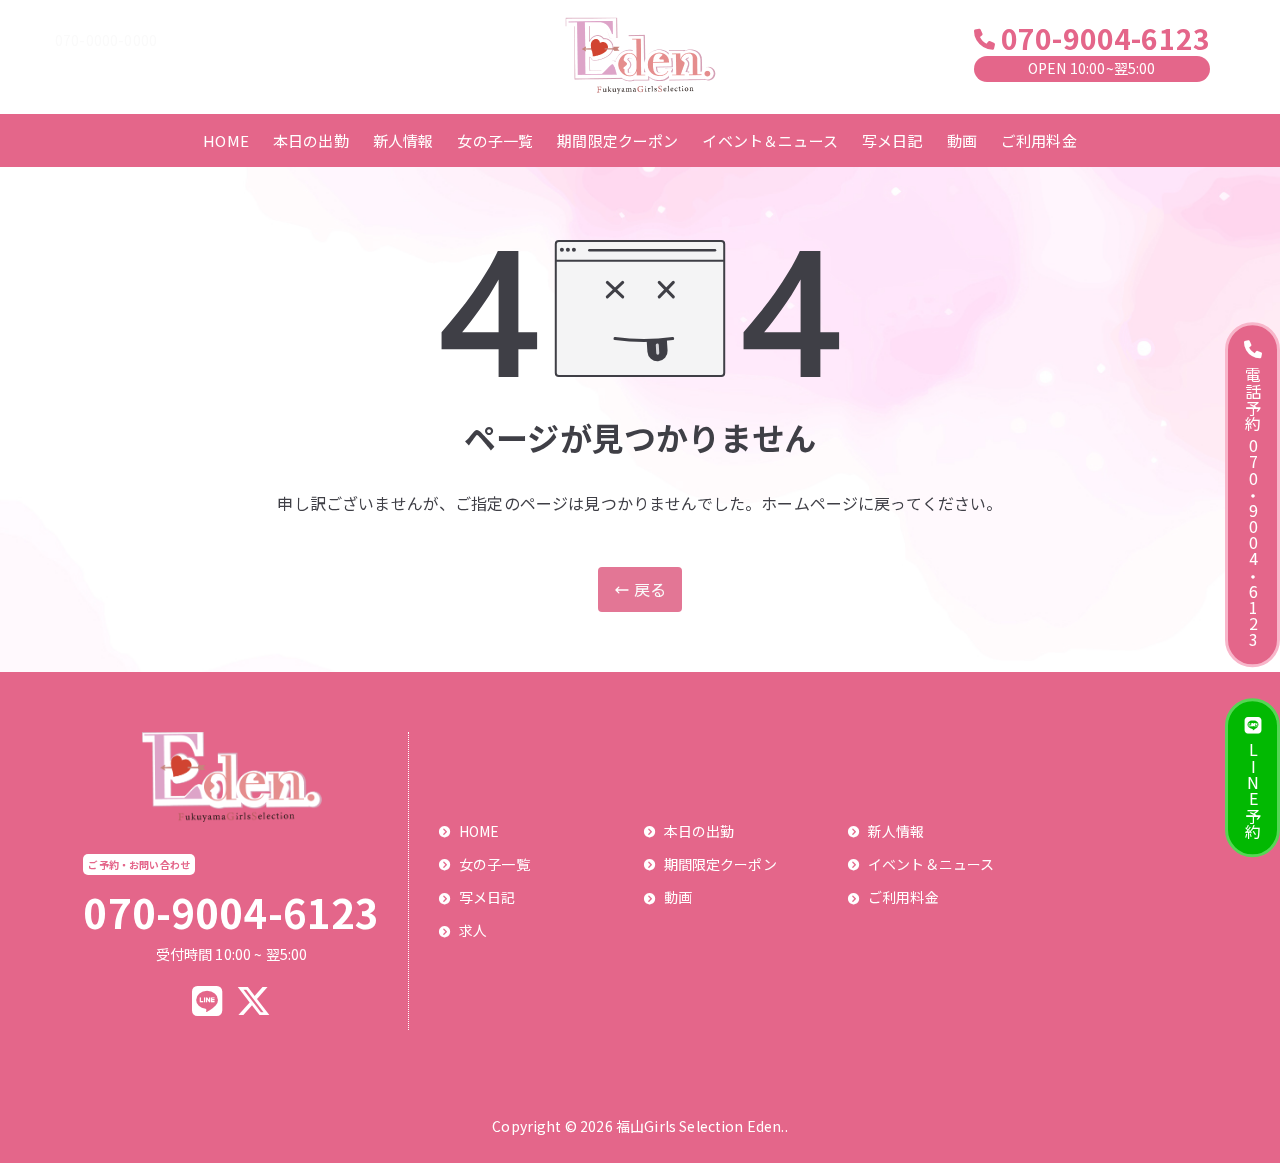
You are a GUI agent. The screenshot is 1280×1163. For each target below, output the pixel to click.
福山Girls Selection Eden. (700, 1126)
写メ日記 (892, 140)
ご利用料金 (1039, 140)
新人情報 (403, 140)
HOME (226, 140)
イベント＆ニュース (769, 140)
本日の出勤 (311, 140)
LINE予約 (1253, 790)
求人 (473, 930)
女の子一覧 (495, 140)
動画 (962, 140)
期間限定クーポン (617, 140)
